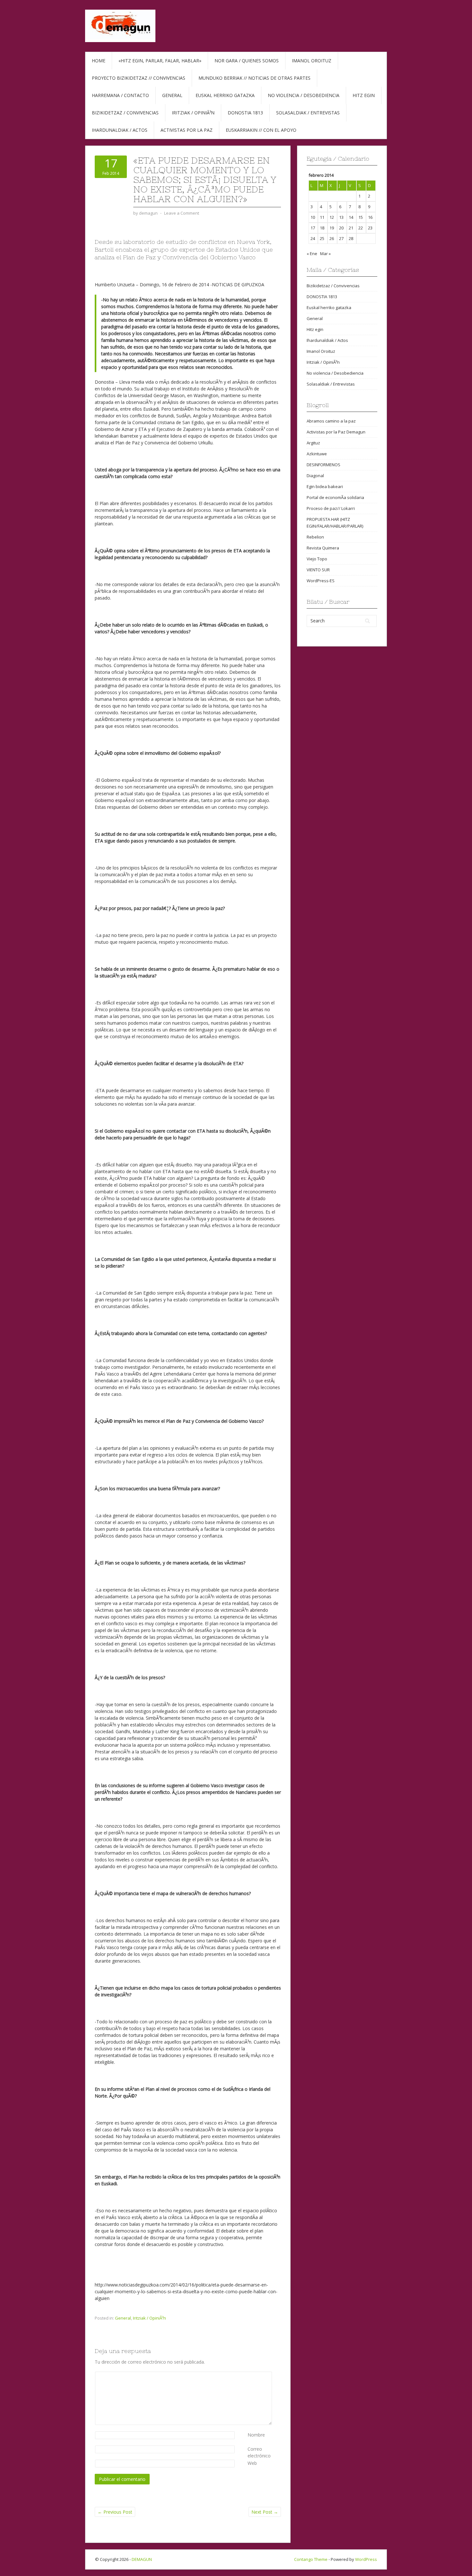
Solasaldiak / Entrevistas (308, 113)
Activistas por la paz (187, 130)
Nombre (256, 2435)
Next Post (265, 2512)
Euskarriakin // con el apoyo (261, 130)
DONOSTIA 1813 (322, 297)
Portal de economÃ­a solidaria (335, 497)
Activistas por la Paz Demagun (336, 432)
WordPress (366, 2559)
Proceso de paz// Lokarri (331, 508)
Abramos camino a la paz (331, 421)
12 (332, 217)
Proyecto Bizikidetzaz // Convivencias (139, 78)
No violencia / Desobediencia (304, 95)
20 (341, 228)
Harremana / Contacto (120, 95)
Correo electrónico (259, 2452)
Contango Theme (311, 2559)
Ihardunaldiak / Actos (120, 130)
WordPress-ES (321, 581)
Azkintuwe (317, 454)
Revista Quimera (323, 548)
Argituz (313, 443)
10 (313, 217)
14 (351, 217)
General (172, 95)
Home (99, 61)
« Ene (312, 254)
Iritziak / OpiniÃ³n (193, 113)
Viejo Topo (317, 559)
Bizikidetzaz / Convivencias (125, 113)
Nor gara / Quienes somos (247, 61)
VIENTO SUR (318, 570)
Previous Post (115, 2512)
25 (322, 238)
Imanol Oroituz (312, 61)
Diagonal (315, 476)
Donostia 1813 (245, 113)
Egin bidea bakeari (325, 486)
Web (252, 2463)
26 (332, 238)
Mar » (325, 254)
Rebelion (315, 537)
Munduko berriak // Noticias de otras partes (254, 78)
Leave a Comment (182, 213)
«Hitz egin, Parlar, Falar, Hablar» (160, 61)
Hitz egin (364, 95)
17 (313, 228)
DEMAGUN (142, 2559)
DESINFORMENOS (323, 465)
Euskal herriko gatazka (225, 95)
